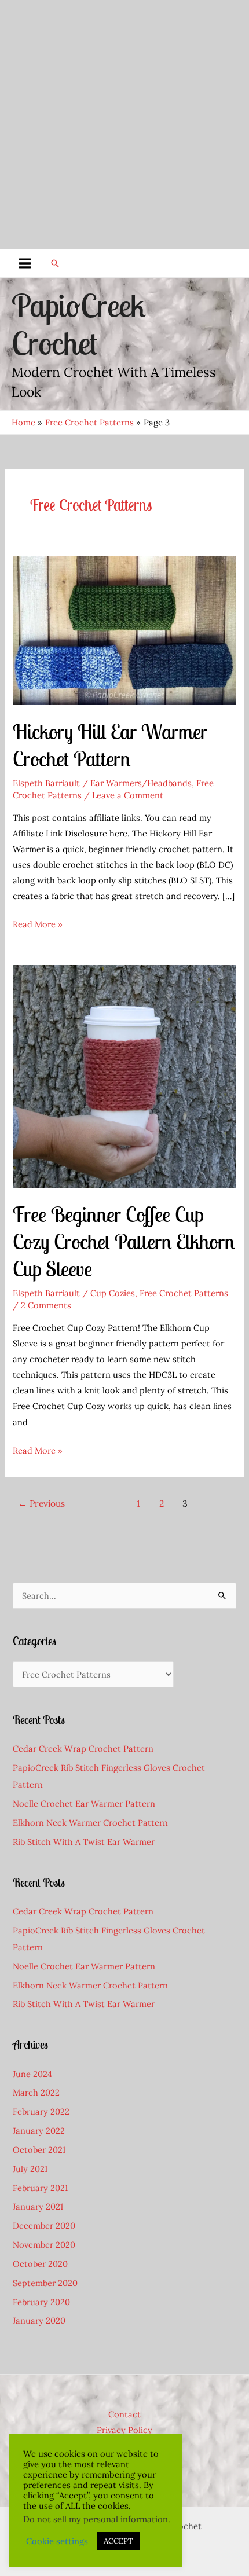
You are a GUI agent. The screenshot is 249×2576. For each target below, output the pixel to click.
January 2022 (39, 2131)
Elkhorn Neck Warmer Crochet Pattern (90, 1823)
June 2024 (32, 2074)
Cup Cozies (113, 1293)
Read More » (38, 925)
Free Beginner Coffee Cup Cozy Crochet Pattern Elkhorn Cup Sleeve (124, 1242)
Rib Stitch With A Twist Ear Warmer (84, 1842)
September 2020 (45, 2283)
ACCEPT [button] (118, 2541)
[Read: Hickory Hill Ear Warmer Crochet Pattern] (124, 630)
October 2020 (40, 2264)
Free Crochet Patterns (184, 1293)
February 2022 (41, 2111)
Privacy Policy (124, 2430)
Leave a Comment (128, 795)
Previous (41, 1503)
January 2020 (39, 2320)
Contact (124, 2414)
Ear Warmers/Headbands (141, 783)
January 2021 (38, 2206)
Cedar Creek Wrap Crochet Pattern (83, 1748)
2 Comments (46, 1305)
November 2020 (44, 2245)
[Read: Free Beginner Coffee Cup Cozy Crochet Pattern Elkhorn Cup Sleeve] (124, 1075)
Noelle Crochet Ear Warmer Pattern (84, 1803)
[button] (55, 263)
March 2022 (36, 2092)
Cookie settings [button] (57, 2541)
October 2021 (39, 2150)
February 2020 (41, 2302)
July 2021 (30, 2169)
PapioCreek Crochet (78, 324)
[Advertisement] (124, 124)
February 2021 (40, 2188)
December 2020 (44, 2225)
